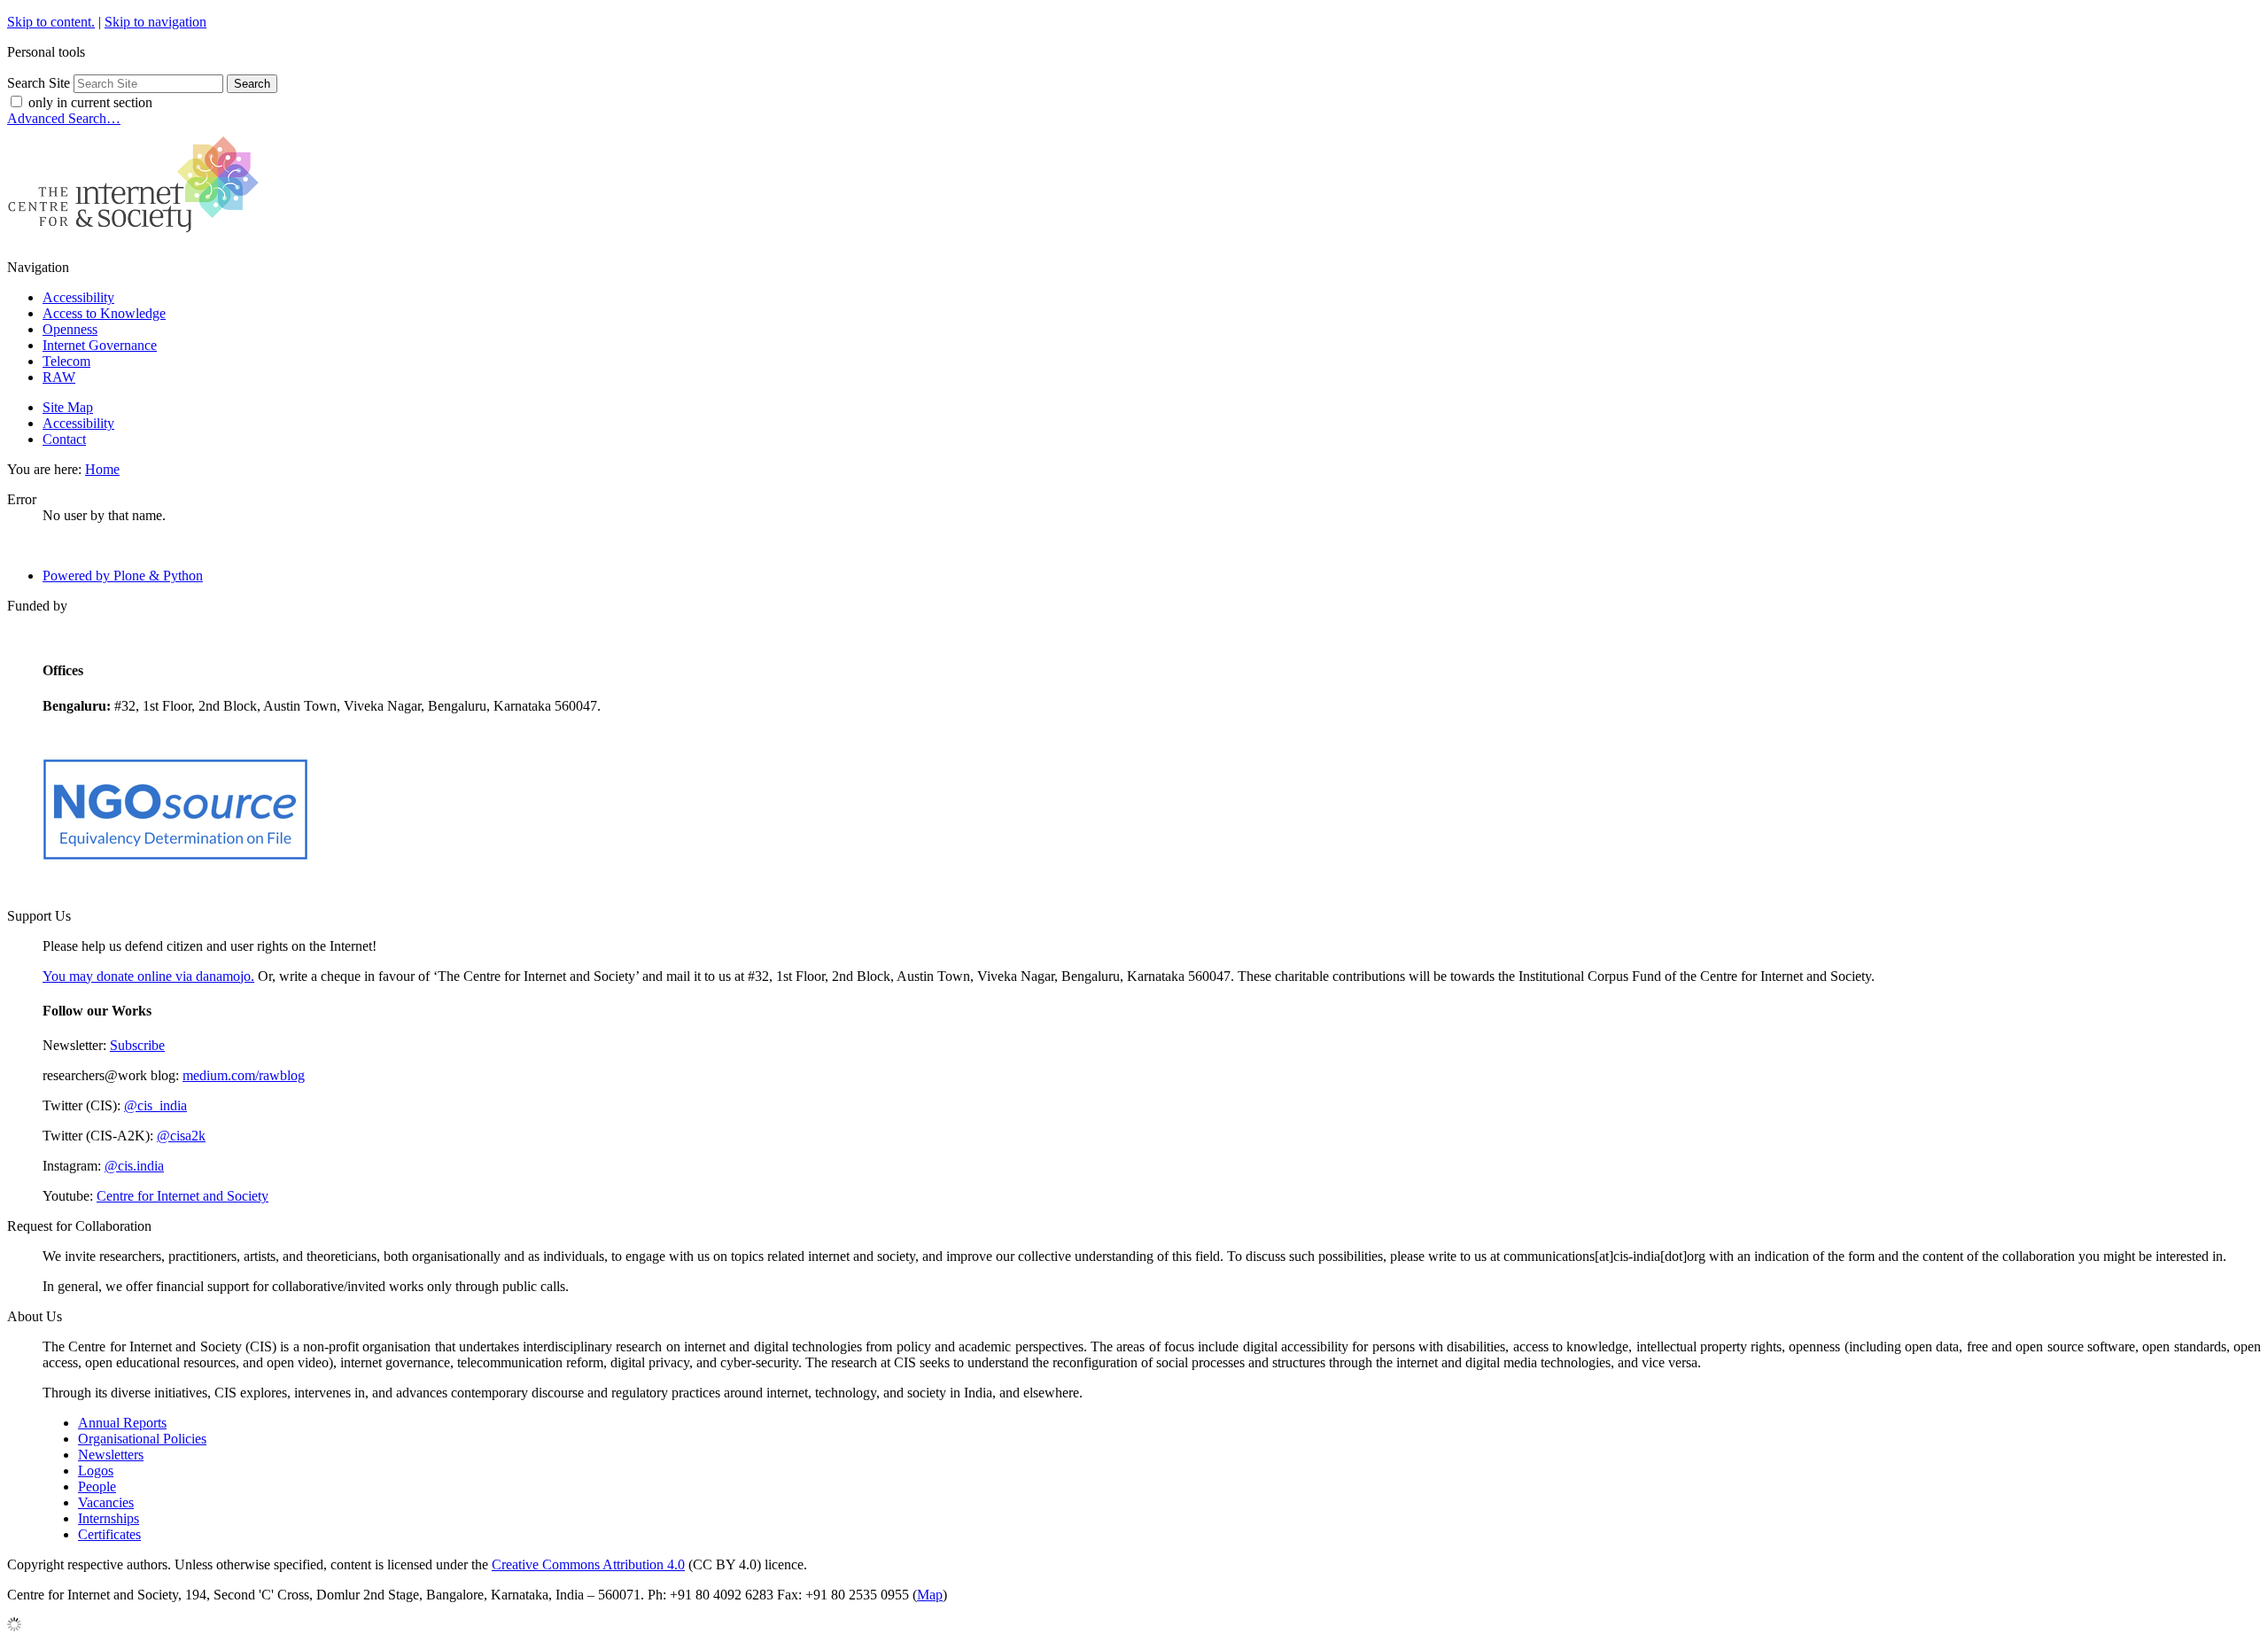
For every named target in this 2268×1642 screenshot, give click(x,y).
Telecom (66, 361)
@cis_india (155, 1105)
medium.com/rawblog (244, 1075)
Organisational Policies (142, 1439)
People (97, 1486)
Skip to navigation (155, 22)
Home (102, 469)
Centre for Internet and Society (183, 1196)
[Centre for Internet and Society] (138, 237)
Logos (96, 1471)
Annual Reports (122, 1423)
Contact (64, 439)
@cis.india (134, 1166)
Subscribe (137, 1045)
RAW (59, 377)
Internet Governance (100, 345)
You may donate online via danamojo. (148, 976)
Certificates (109, 1534)
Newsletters (111, 1455)
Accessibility (78, 297)
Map (930, 1595)
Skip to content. (51, 22)
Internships (109, 1518)
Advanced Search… (64, 118)
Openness (70, 329)
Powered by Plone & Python (123, 576)
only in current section (90, 102)
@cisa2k (181, 1136)
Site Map (68, 407)
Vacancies (106, 1502)
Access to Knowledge (104, 313)
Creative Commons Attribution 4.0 (588, 1564)
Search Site (39, 83)
